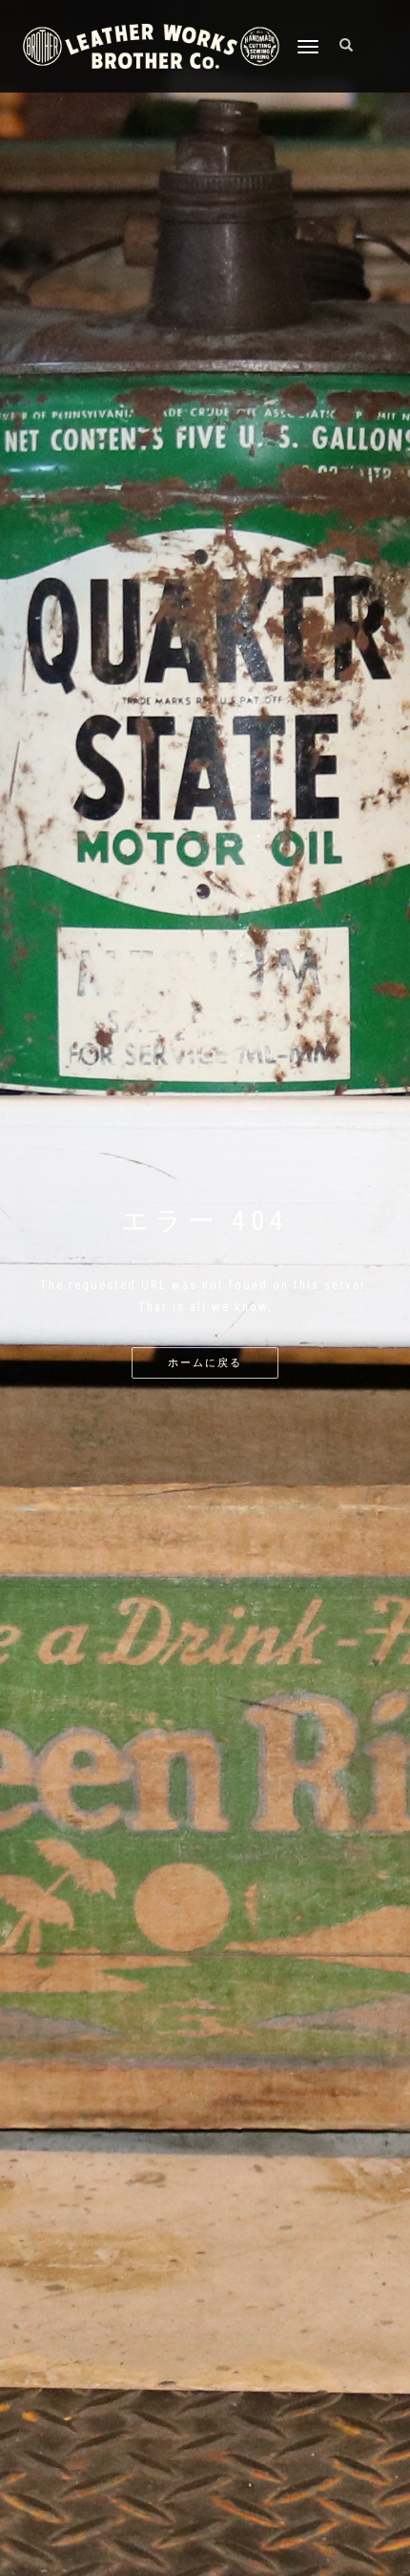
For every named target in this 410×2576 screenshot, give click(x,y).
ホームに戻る (205, 1363)
